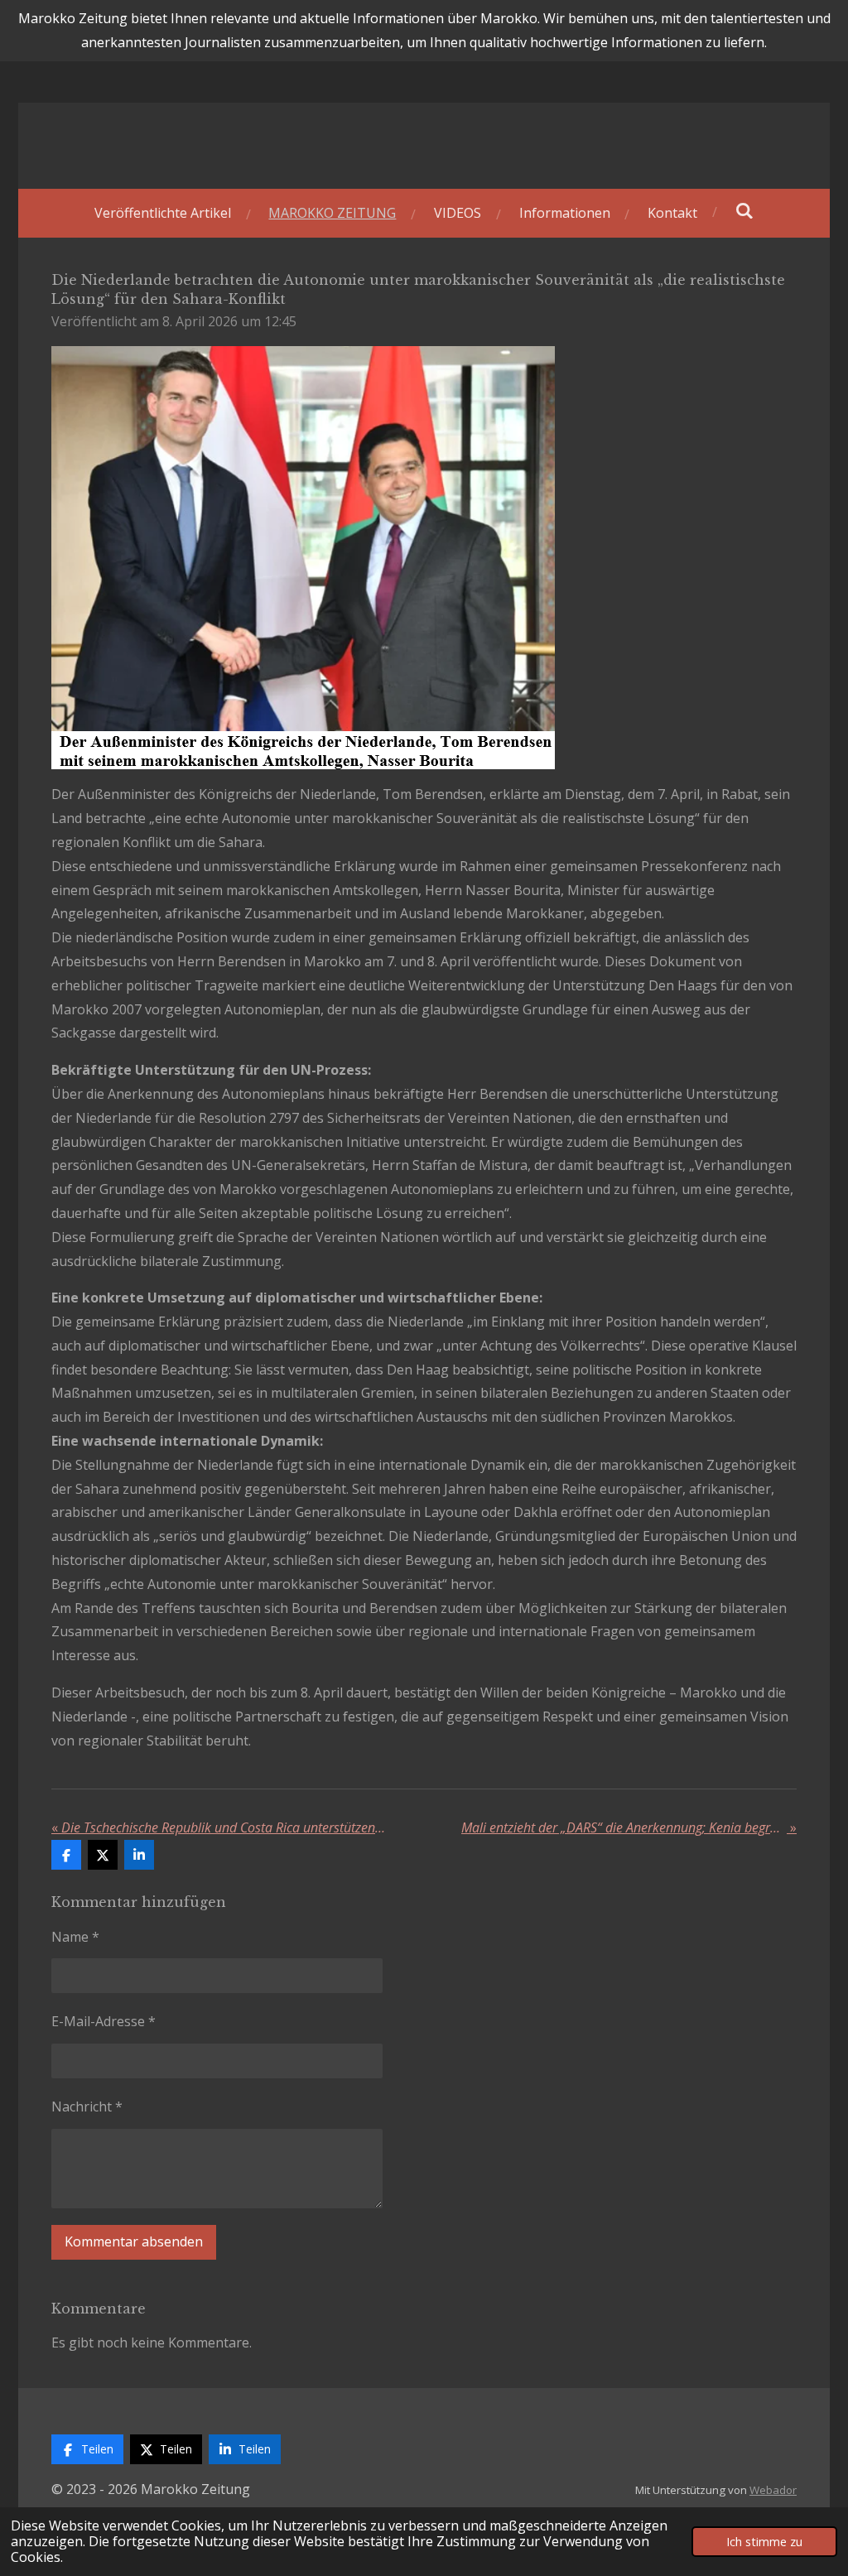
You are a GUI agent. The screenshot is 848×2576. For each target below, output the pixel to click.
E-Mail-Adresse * (104, 2021)
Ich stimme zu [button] (764, 2542)
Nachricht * (87, 2107)
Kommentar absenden (134, 2241)
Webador (773, 2490)
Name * (75, 1937)
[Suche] (744, 210)
